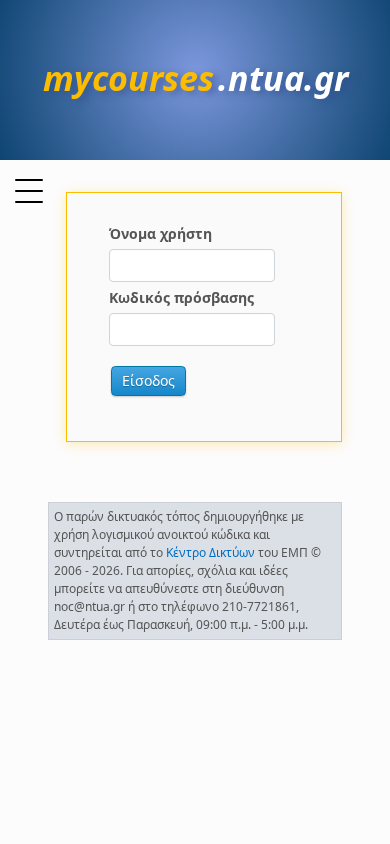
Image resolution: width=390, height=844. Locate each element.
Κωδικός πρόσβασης (181, 297)
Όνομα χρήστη (160, 233)
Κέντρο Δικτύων (210, 552)
